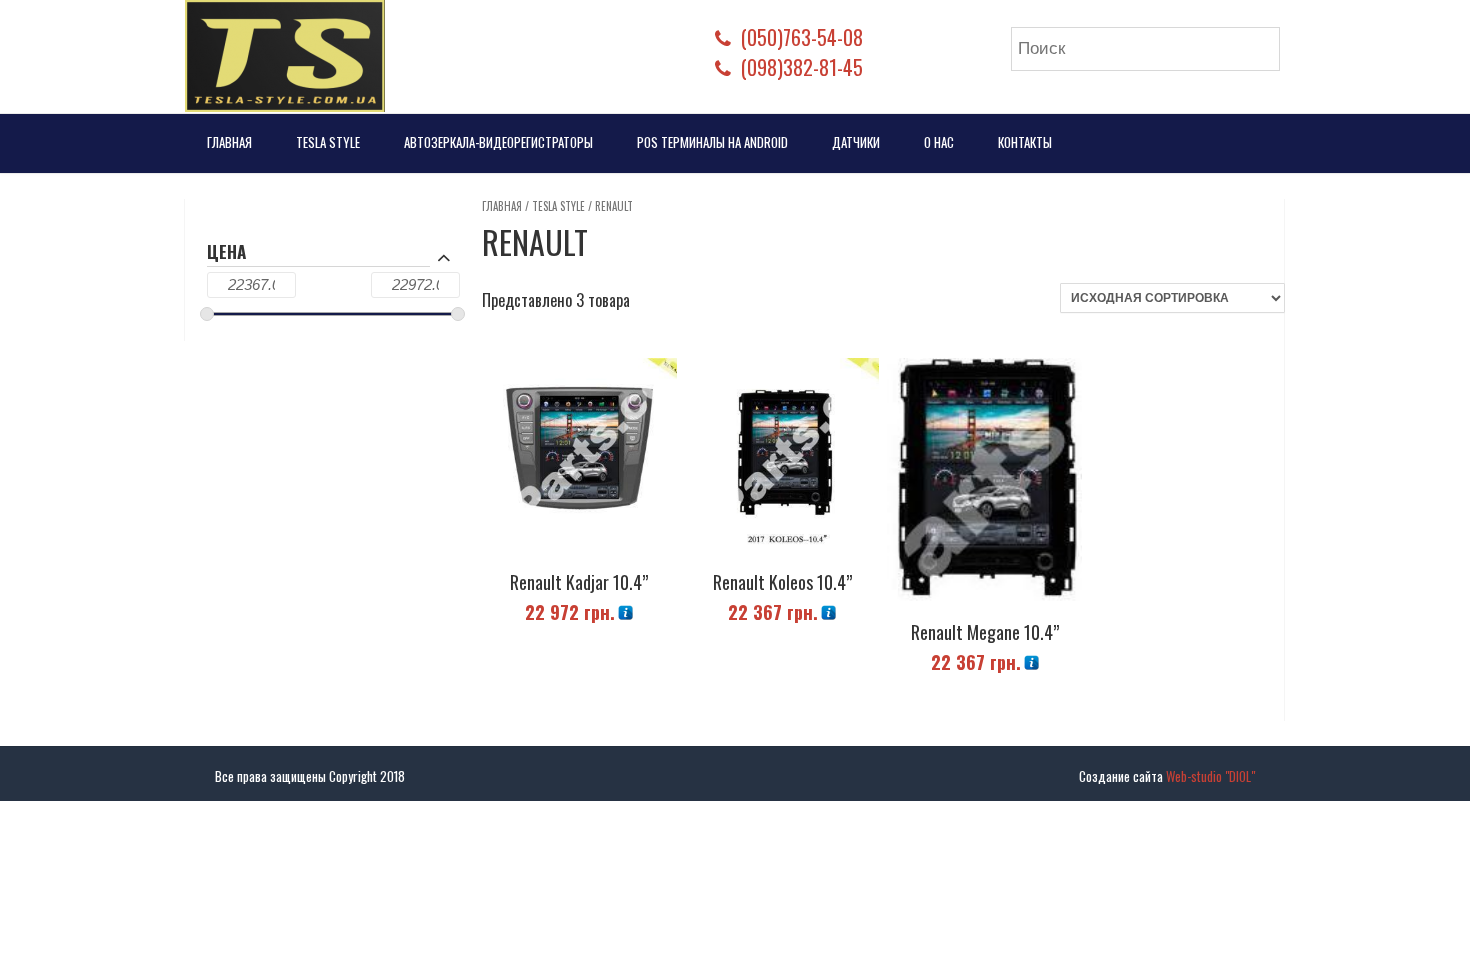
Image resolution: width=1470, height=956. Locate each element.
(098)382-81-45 (802, 67)
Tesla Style (328, 142)
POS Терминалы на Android (712, 142)
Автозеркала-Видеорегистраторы (498, 142)
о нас (939, 142)
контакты (1025, 142)
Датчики (856, 142)
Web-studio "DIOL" (1210, 776)
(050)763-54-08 (802, 37)
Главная (229, 142)
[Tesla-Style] (285, 56)
